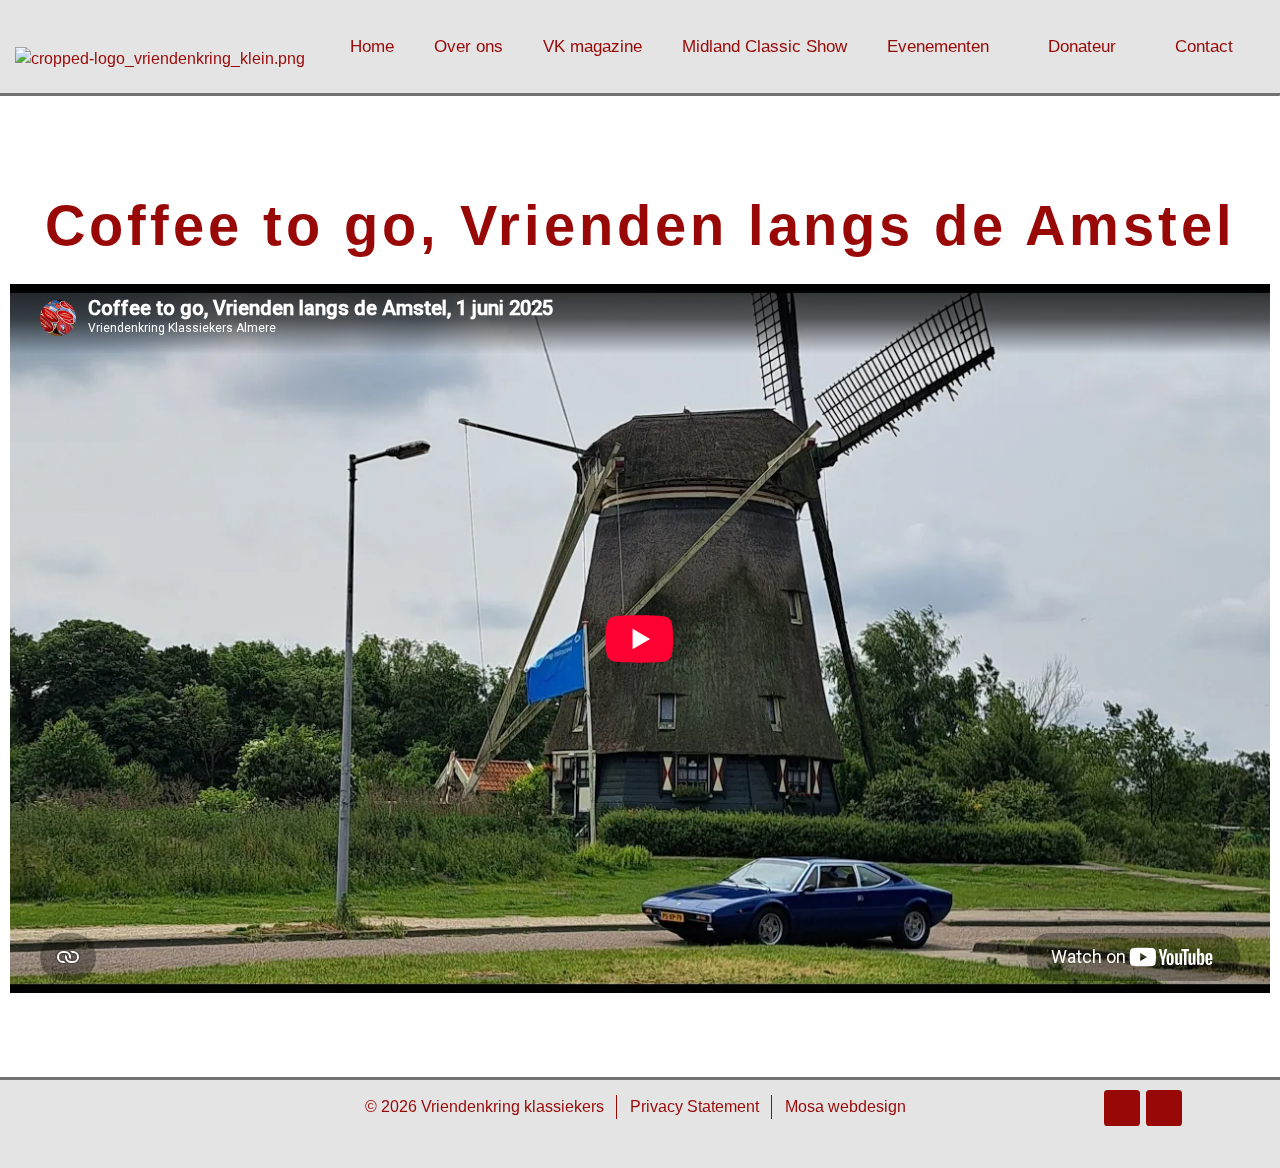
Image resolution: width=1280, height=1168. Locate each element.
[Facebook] (1122, 1108)
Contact (1204, 46)
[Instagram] (1164, 1108)
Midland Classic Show (764, 46)
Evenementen (938, 46)
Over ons (468, 46)
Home (372, 46)
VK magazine (592, 46)
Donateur (1082, 46)
